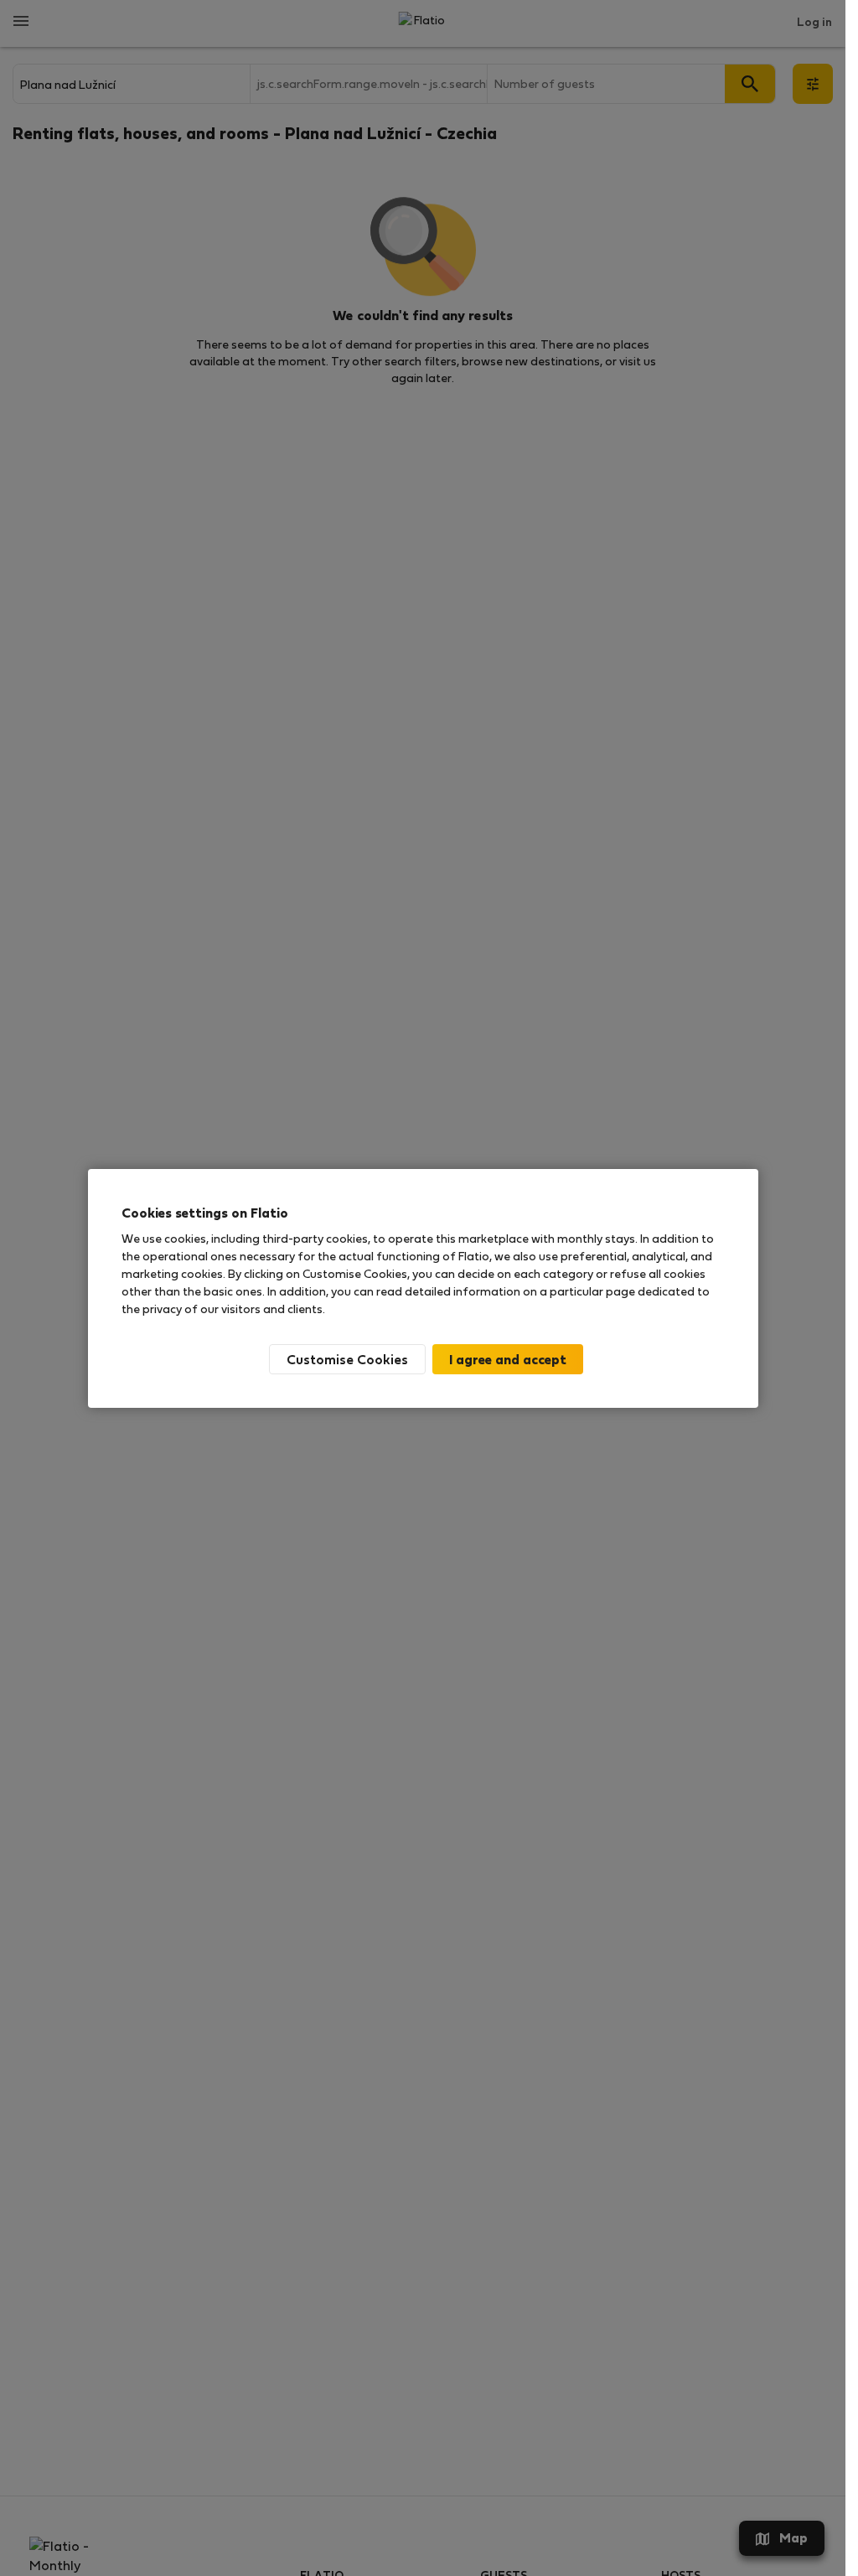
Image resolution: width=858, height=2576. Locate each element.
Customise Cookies (347, 1359)
